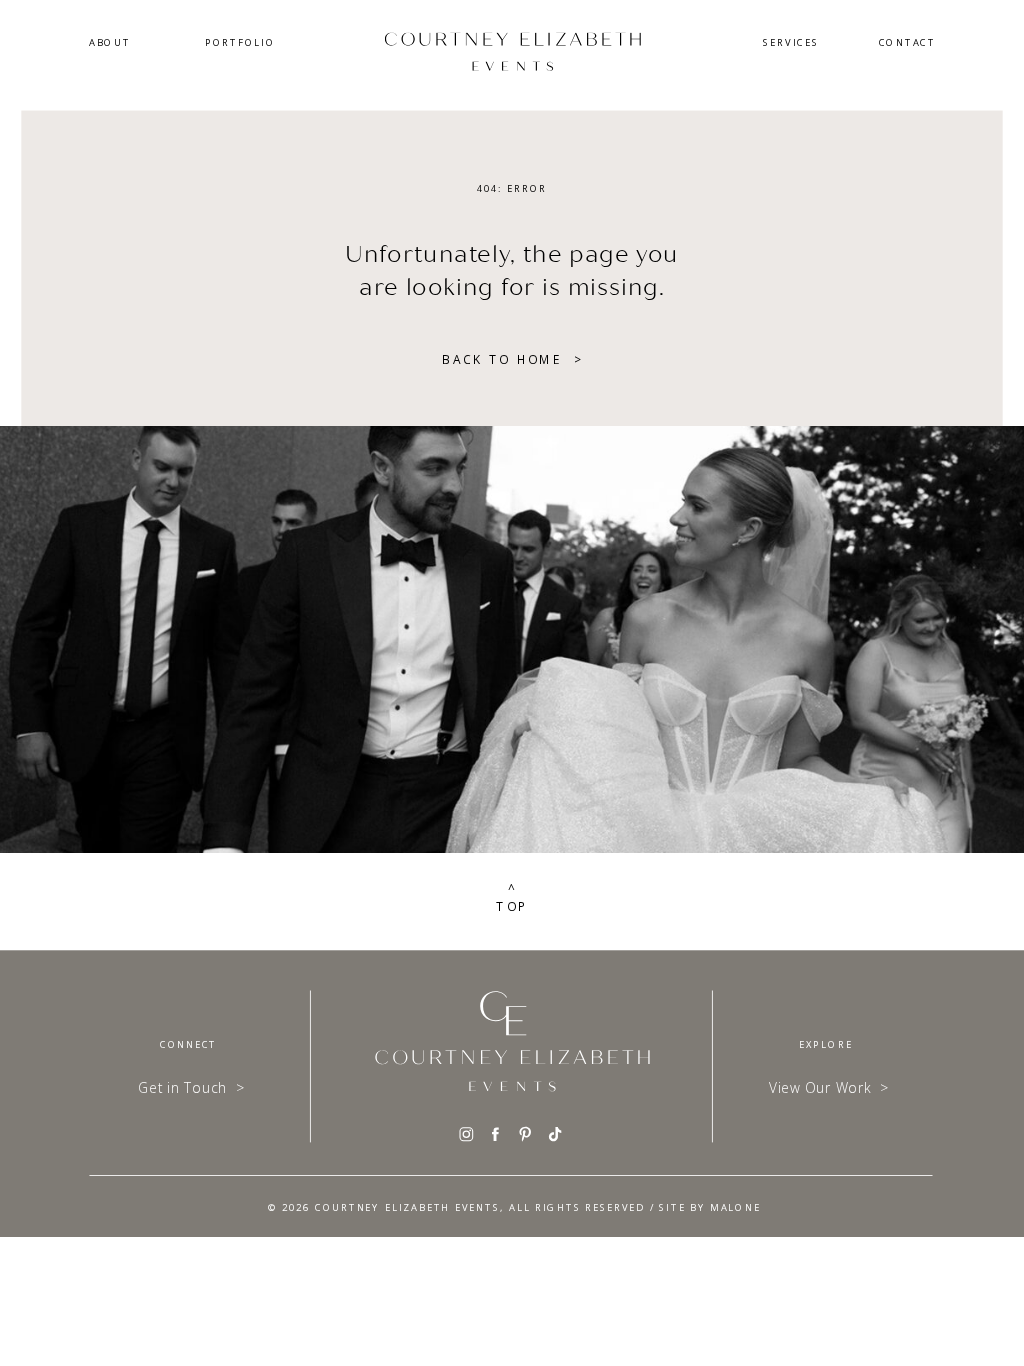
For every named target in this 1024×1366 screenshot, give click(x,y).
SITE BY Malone (709, 1206)
